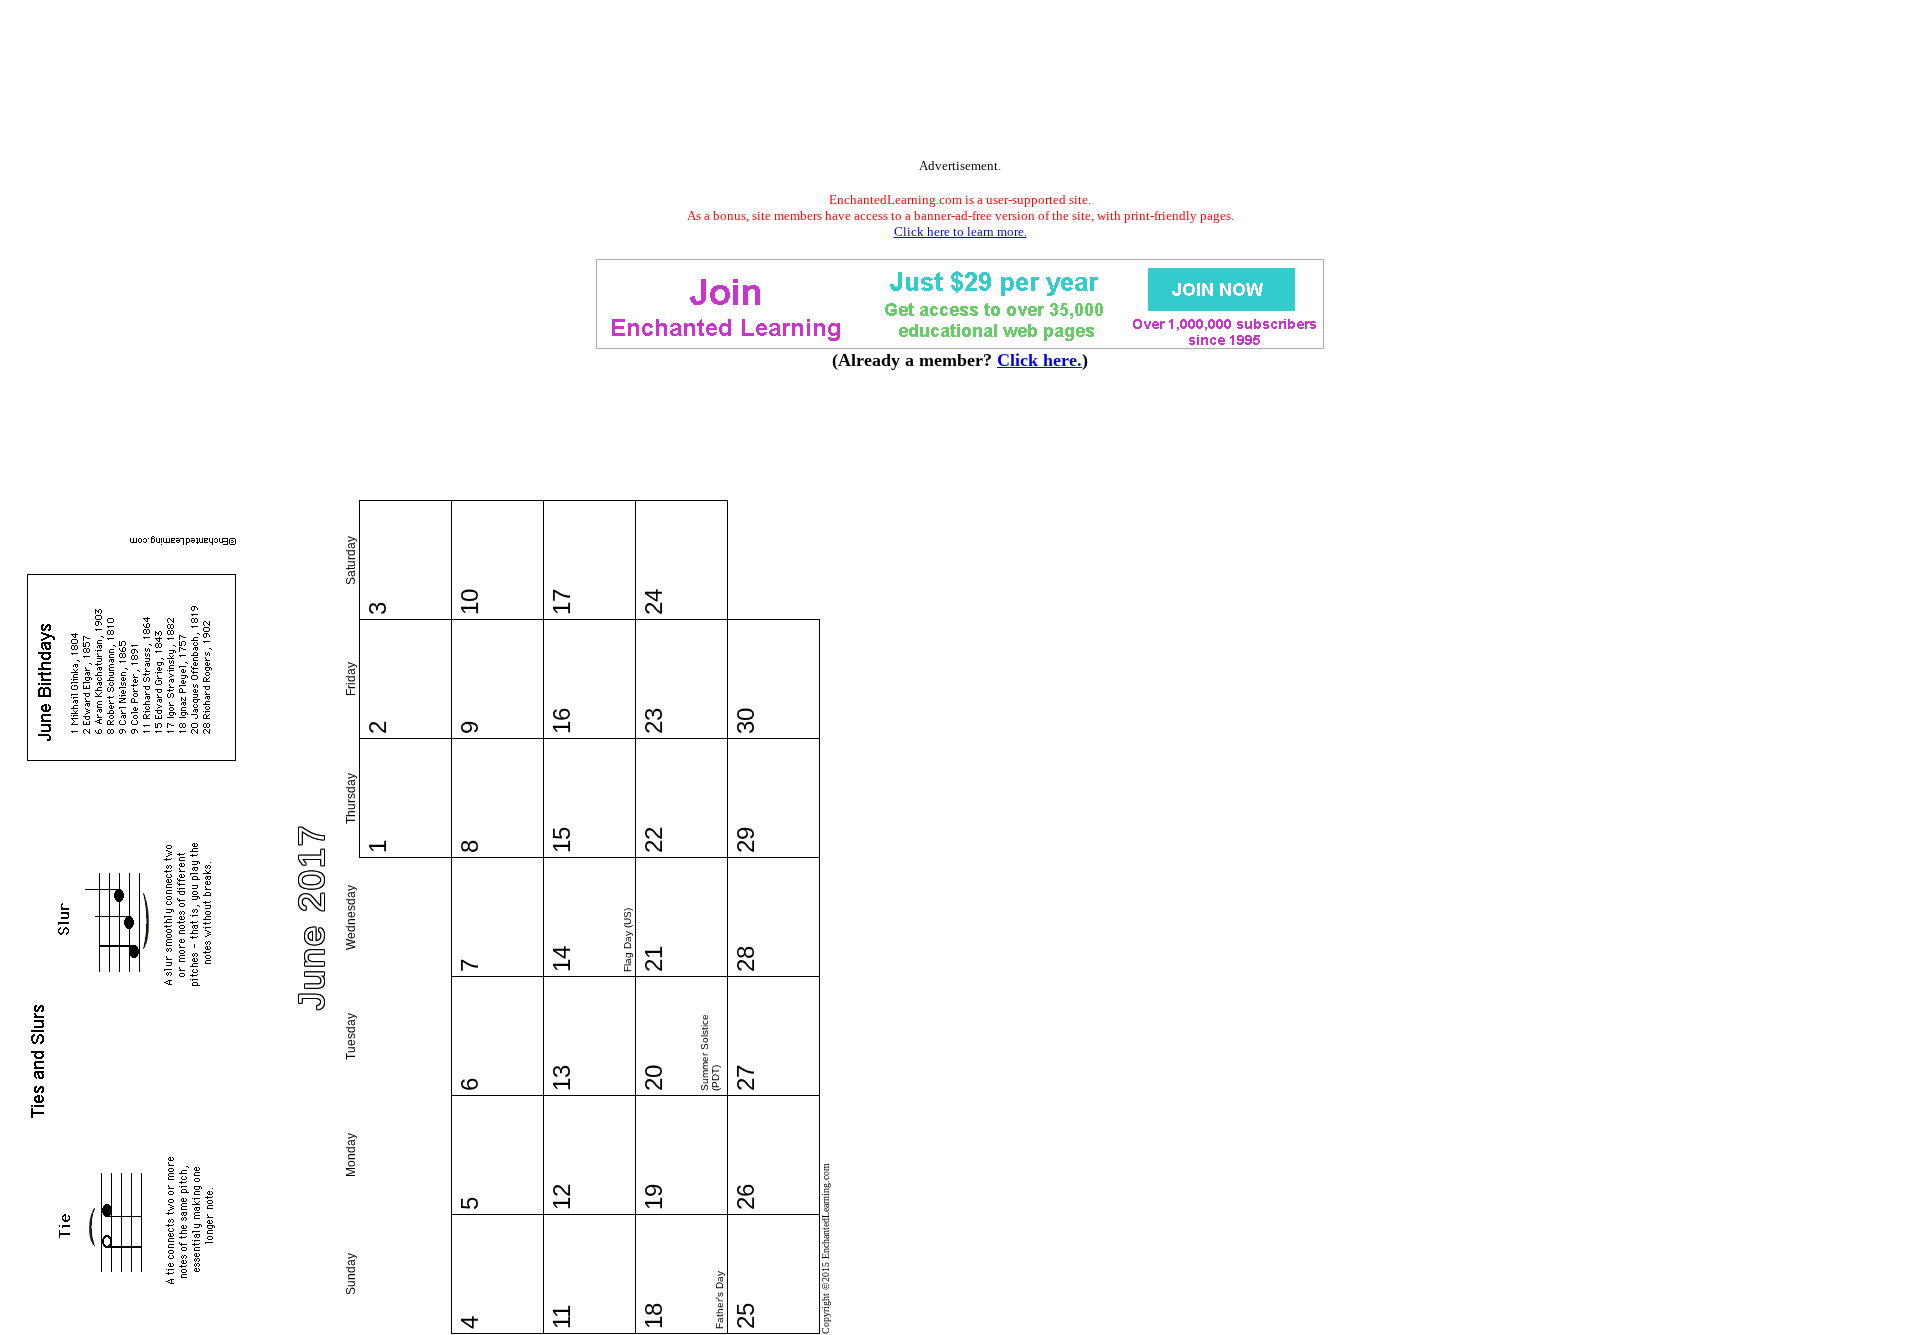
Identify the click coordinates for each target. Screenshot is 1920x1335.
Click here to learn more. (960, 231)
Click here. (1039, 360)
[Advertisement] (960, 83)
